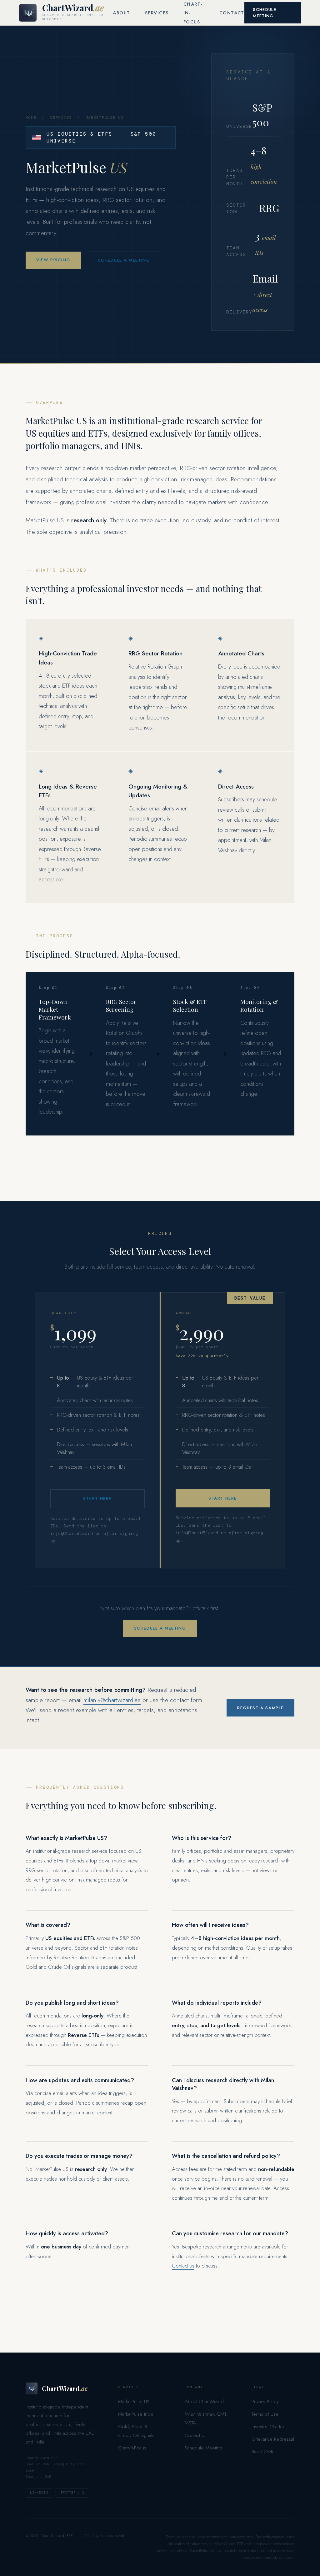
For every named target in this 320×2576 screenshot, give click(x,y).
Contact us (183, 2266)
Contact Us (196, 2435)
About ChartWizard (204, 2401)
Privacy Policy (265, 2401)
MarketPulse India (136, 2414)
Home (31, 118)
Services (157, 13)
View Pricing (53, 260)
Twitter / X (72, 2493)
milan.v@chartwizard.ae (112, 1700)
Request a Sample (260, 1708)
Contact (232, 13)
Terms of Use (265, 2414)
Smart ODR (262, 2451)
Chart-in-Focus (132, 2448)
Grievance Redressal (273, 2439)
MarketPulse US (134, 2401)
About (121, 13)
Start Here (97, 1498)
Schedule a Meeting (124, 260)
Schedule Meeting (265, 13)
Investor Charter (268, 2426)
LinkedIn (39, 2493)
